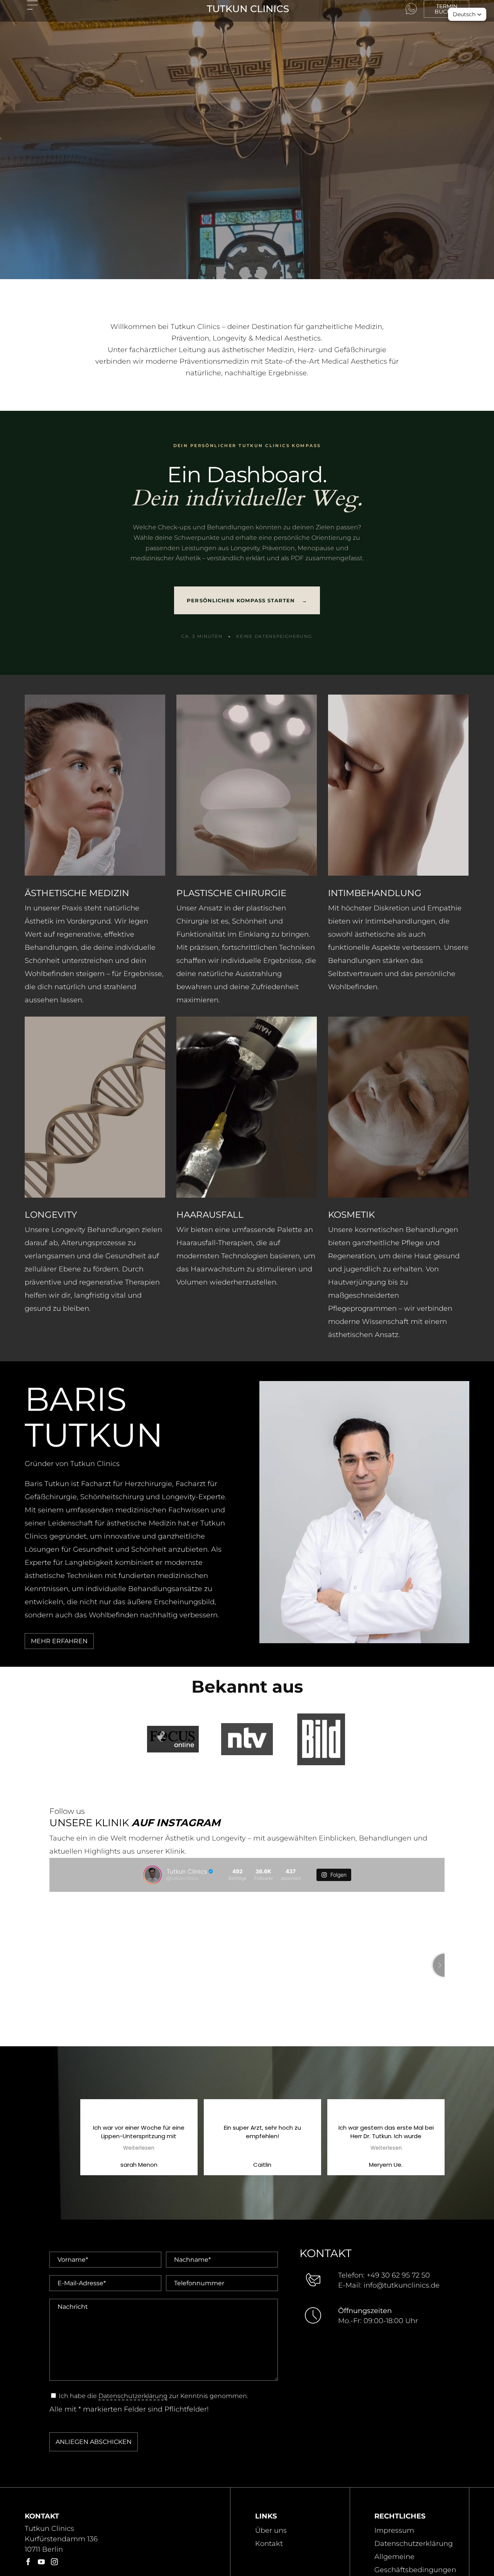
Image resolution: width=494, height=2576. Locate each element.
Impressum (394, 2530)
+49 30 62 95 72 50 (398, 2275)
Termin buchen (447, 9)
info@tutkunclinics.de (402, 2285)
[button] (467, 14)
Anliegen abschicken (94, 2442)
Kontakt (269, 2544)
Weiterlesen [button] (170, 2148)
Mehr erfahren (59, 1641)
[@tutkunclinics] (152, 1875)
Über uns (271, 2530)
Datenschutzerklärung (133, 2396)
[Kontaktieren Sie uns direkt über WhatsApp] (411, 9)
